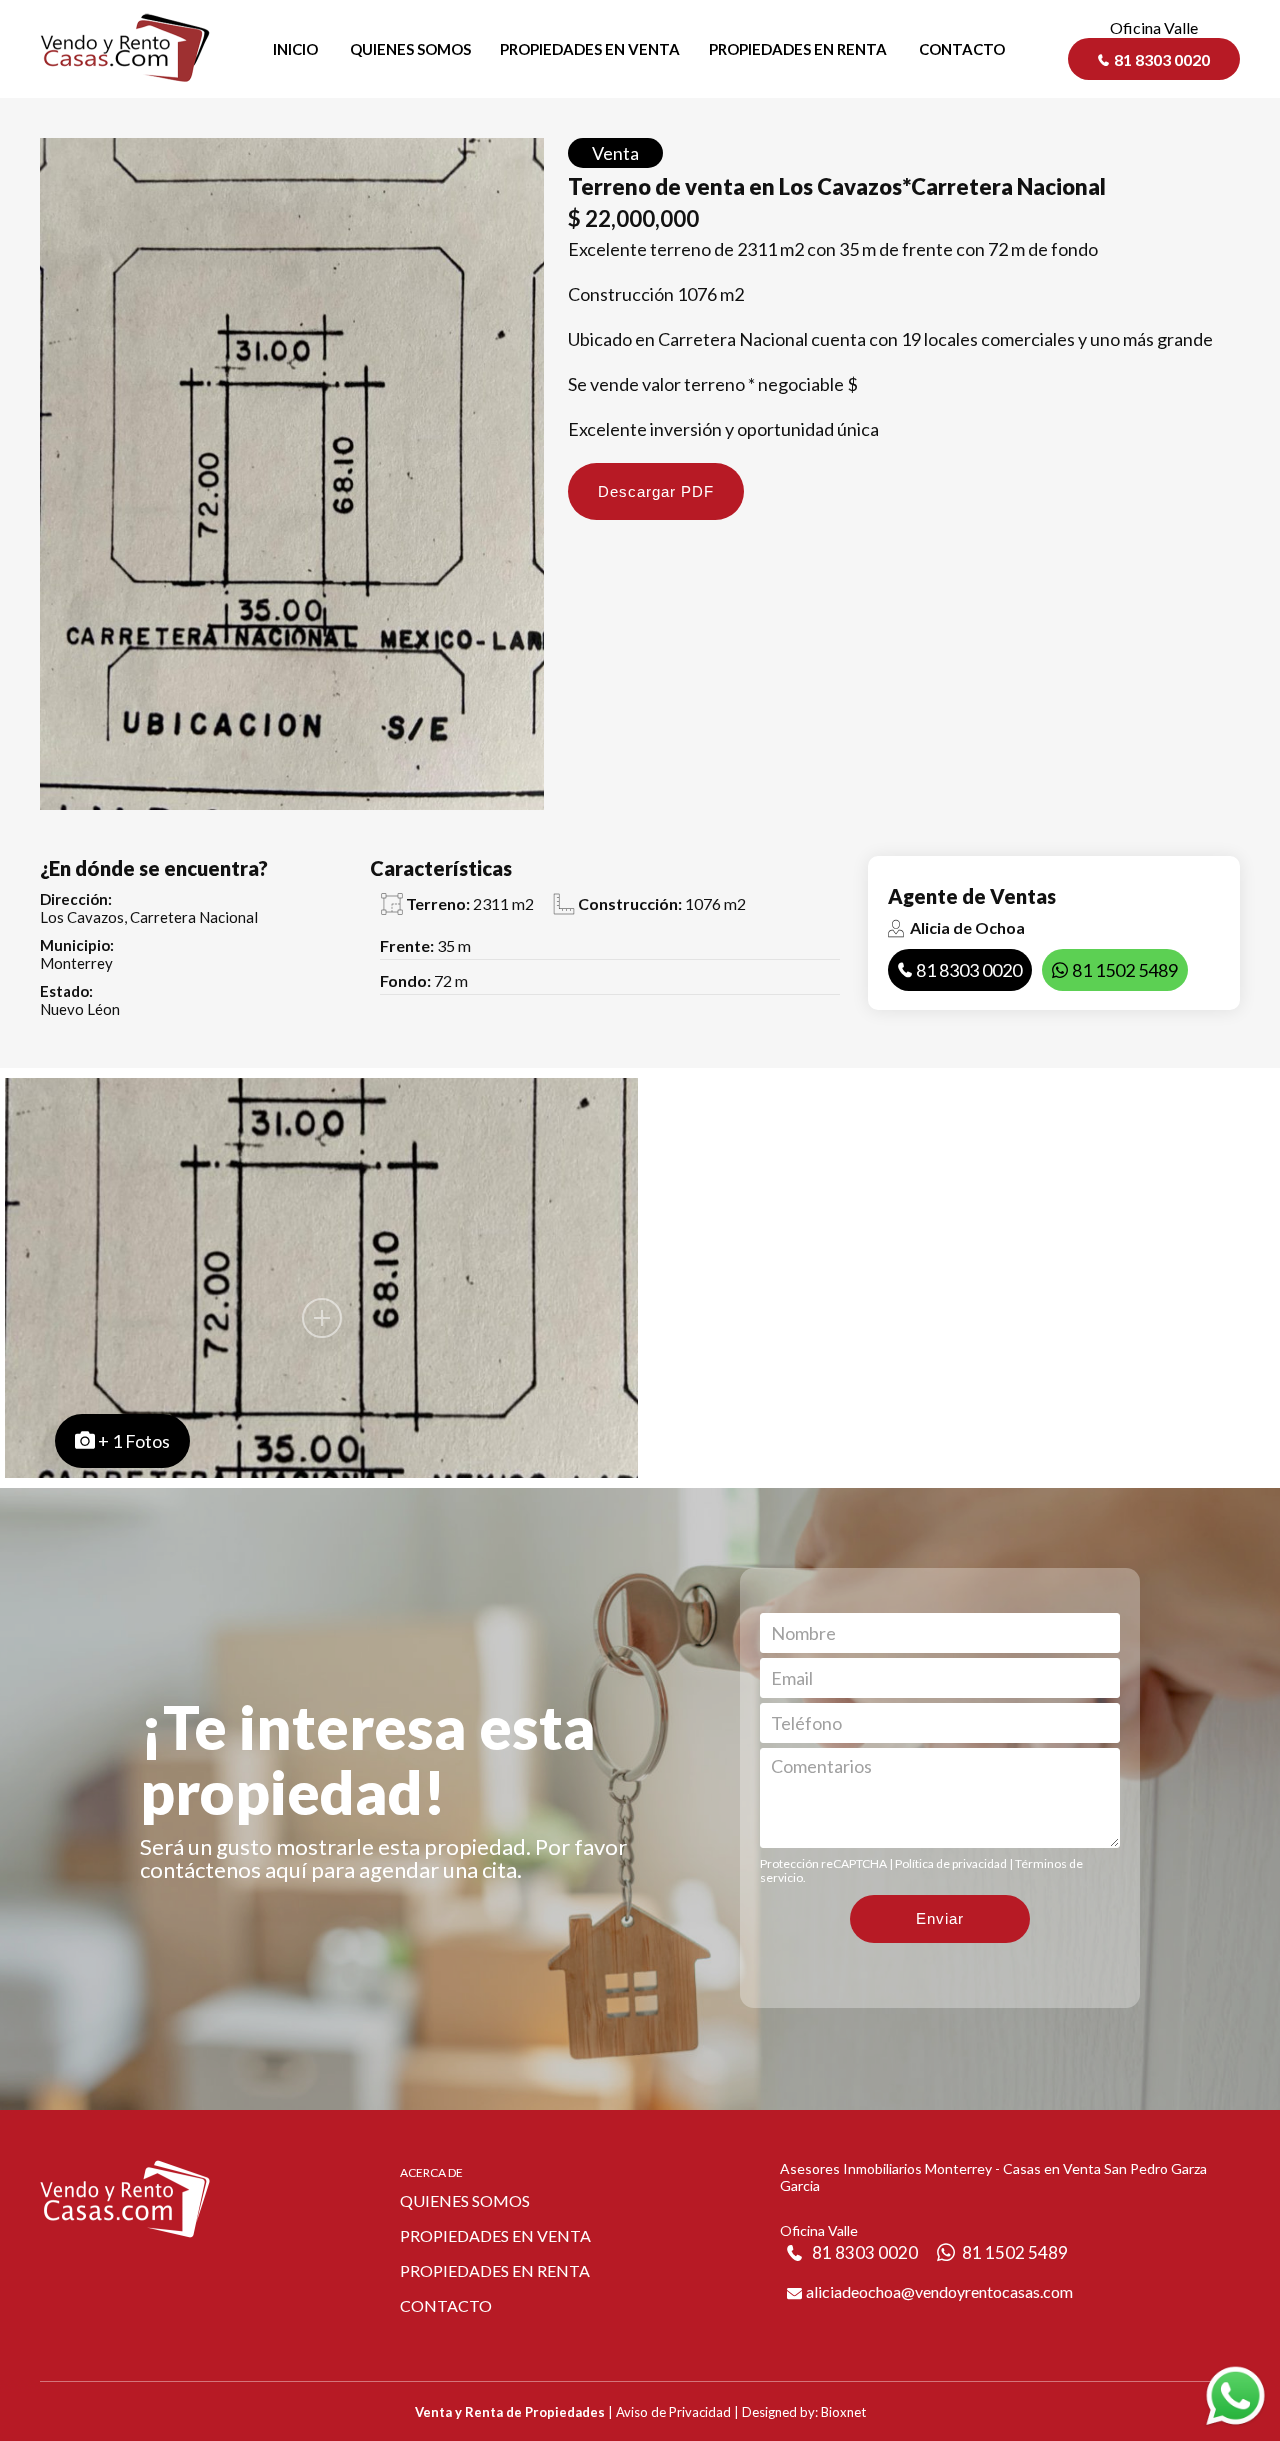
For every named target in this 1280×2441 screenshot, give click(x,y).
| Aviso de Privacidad (669, 2412)
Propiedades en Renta (495, 2270)
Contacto (446, 2305)
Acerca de (431, 2172)
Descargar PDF (656, 491)
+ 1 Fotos (134, 1441)
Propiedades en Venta (495, 2235)
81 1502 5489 (1125, 970)
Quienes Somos (465, 2200)
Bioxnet (843, 2412)
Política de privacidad (951, 1863)
